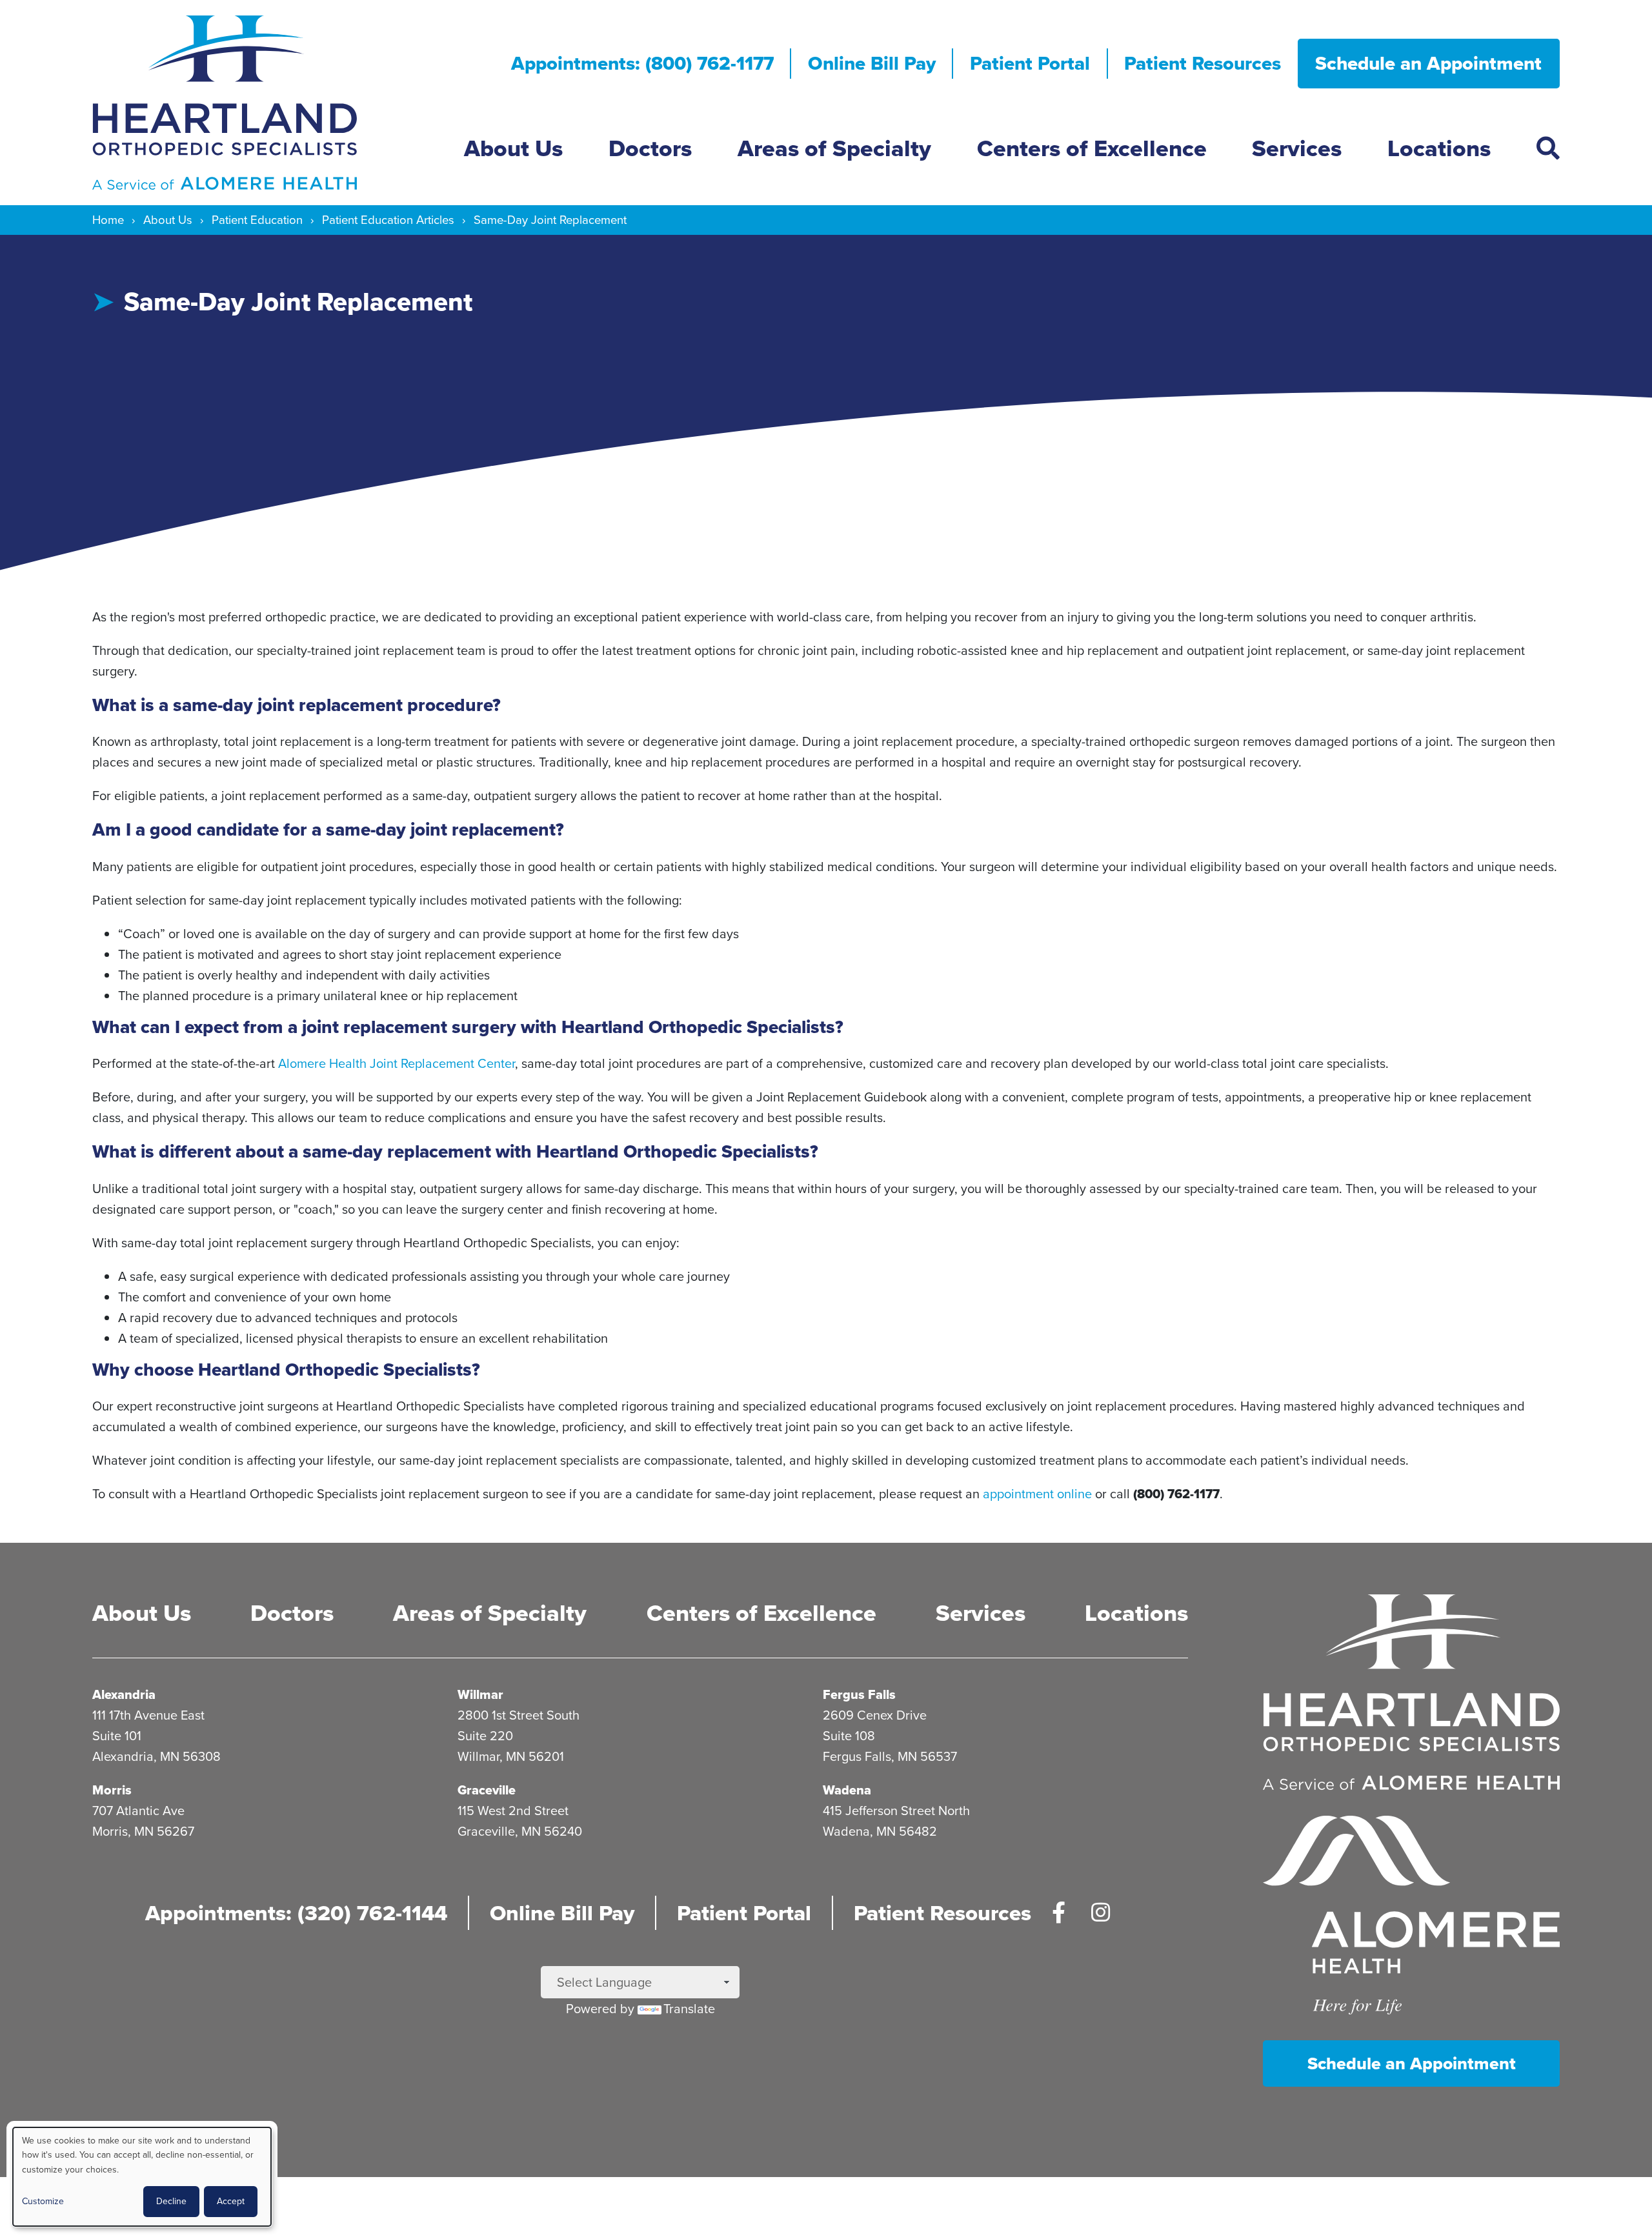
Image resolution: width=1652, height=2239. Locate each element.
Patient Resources (1203, 63)
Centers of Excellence (1092, 148)
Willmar (480, 1694)
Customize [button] (43, 2201)
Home (108, 220)
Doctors (650, 148)
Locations (1439, 148)
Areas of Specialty (834, 148)
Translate (689, 2009)
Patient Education (257, 220)
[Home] (268, 103)
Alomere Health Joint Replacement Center (397, 1063)
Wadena (847, 1790)
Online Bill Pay (872, 63)
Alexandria (124, 1694)
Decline (171, 2201)
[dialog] (142, 2177)
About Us (513, 148)
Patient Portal (1030, 63)
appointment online (1037, 1494)
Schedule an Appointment (1428, 63)
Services (1297, 148)
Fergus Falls (859, 1694)
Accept (231, 2201)
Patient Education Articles (388, 220)
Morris (112, 1790)
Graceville (487, 1790)
